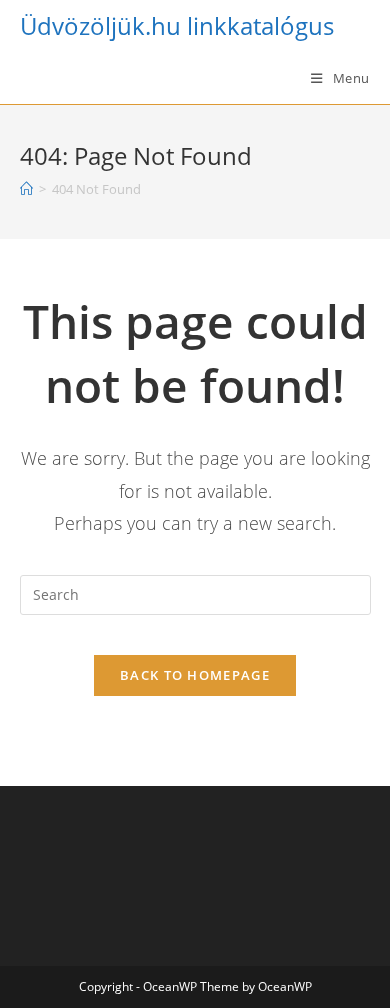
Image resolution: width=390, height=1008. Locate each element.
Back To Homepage (195, 675)
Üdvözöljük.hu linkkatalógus (177, 25)
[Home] (26, 189)
